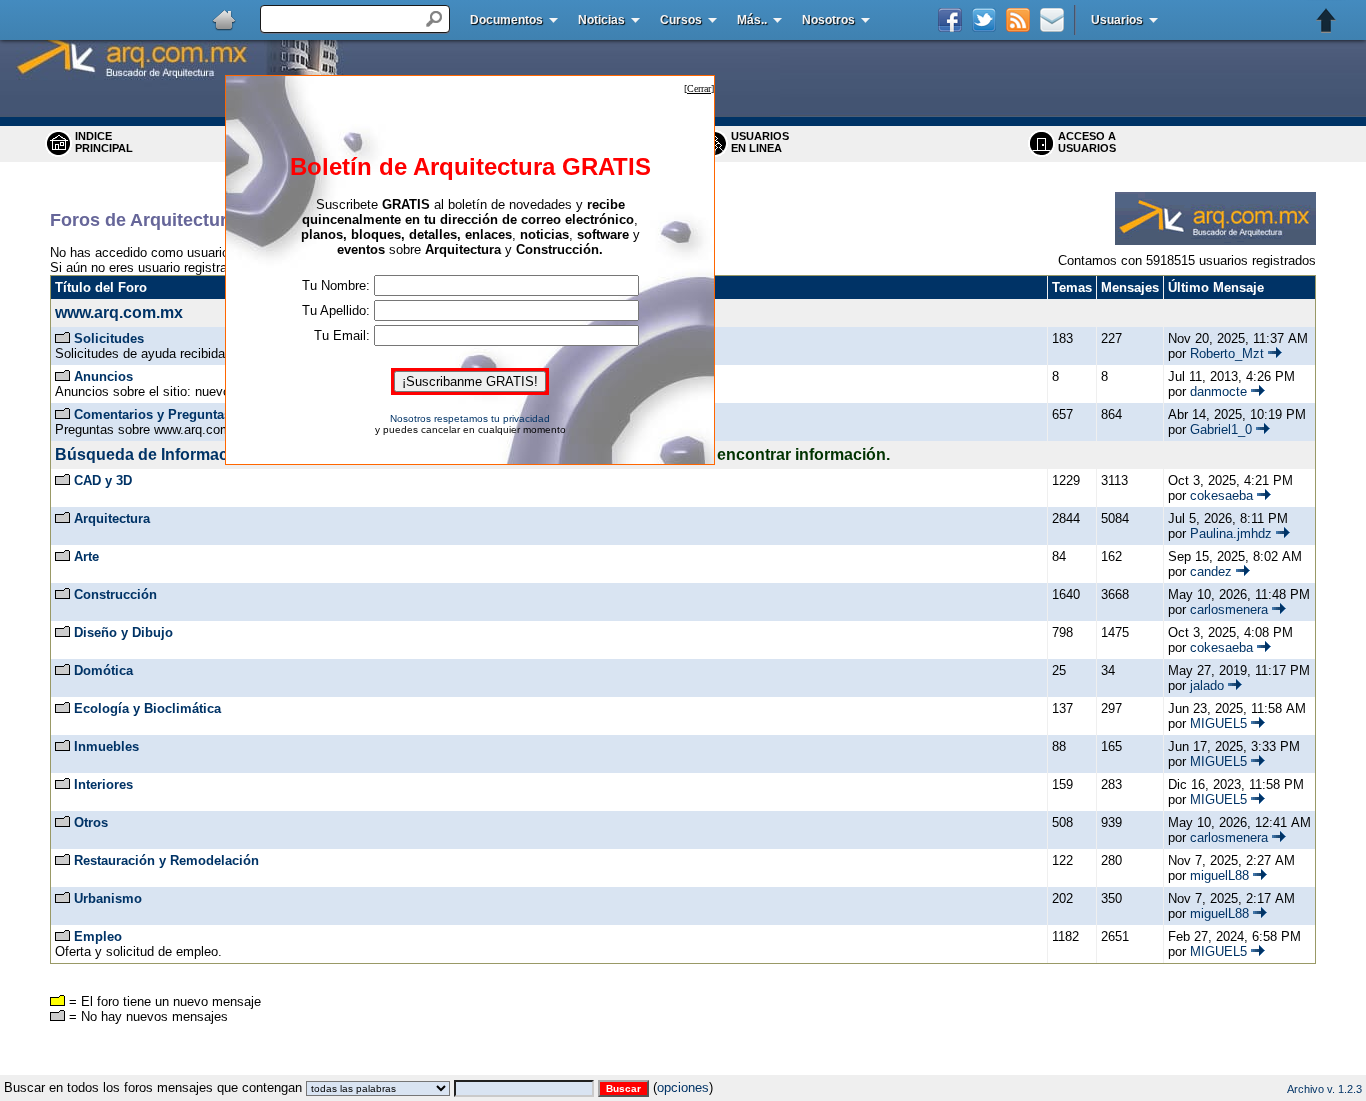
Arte (86, 556)
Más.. (752, 20)
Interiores (103, 784)
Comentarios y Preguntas (152, 414)
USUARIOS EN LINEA (760, 142)
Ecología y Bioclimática (147, 708)
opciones (683, 1087)
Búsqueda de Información (153, 454)
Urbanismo (108, 898)
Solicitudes (109, 338)
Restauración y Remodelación (166, 860)
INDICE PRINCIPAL (104, 142)
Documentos (506, 20)
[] (699, 88)
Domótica (103, 670)
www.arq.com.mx (119, 312)
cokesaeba (1221, 495)
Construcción (115, 594)
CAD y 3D (103, 480)
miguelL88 (1219, 875)
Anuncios (103, 376)
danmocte (1218, 391)
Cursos (681, 20)
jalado (1207, 685)
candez (1211, 571)
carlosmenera (1229, 609)
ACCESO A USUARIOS (1087, 142)
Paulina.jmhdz (1231, 533)
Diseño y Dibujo (123, 632)
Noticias (601, 20)
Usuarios (1117, 20)
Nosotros (828, 20)
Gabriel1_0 (1221, 429)
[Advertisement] (683, 1067)
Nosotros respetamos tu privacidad (470, 418)
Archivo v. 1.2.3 (1324, 1089)
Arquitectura (112, 518)
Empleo (98, 936)
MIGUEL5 (1218, 723)
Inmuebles (106, 746)
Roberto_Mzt (1227, 353)
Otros (91, 822)
